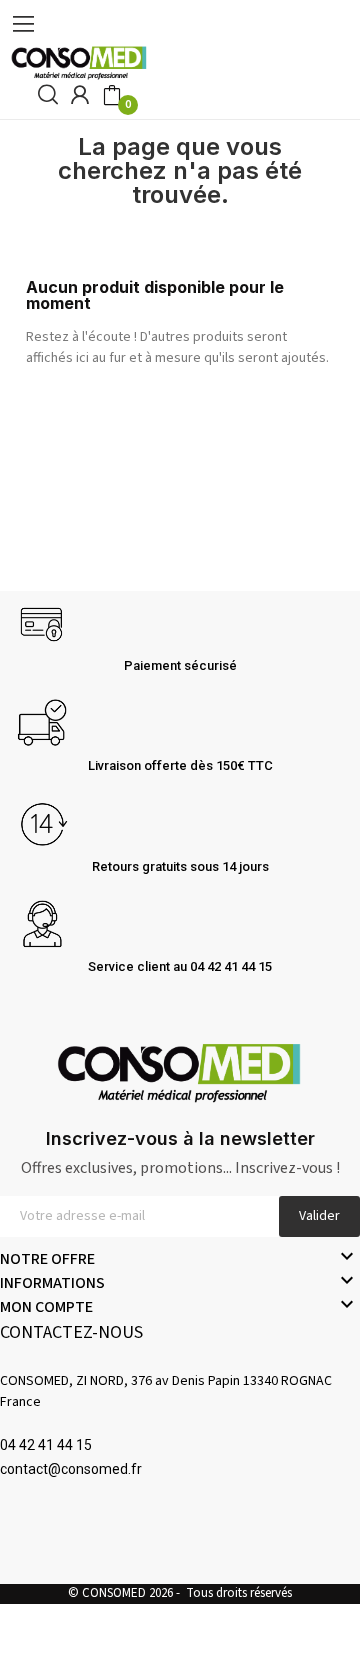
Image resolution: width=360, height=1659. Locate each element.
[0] (112, 96)
